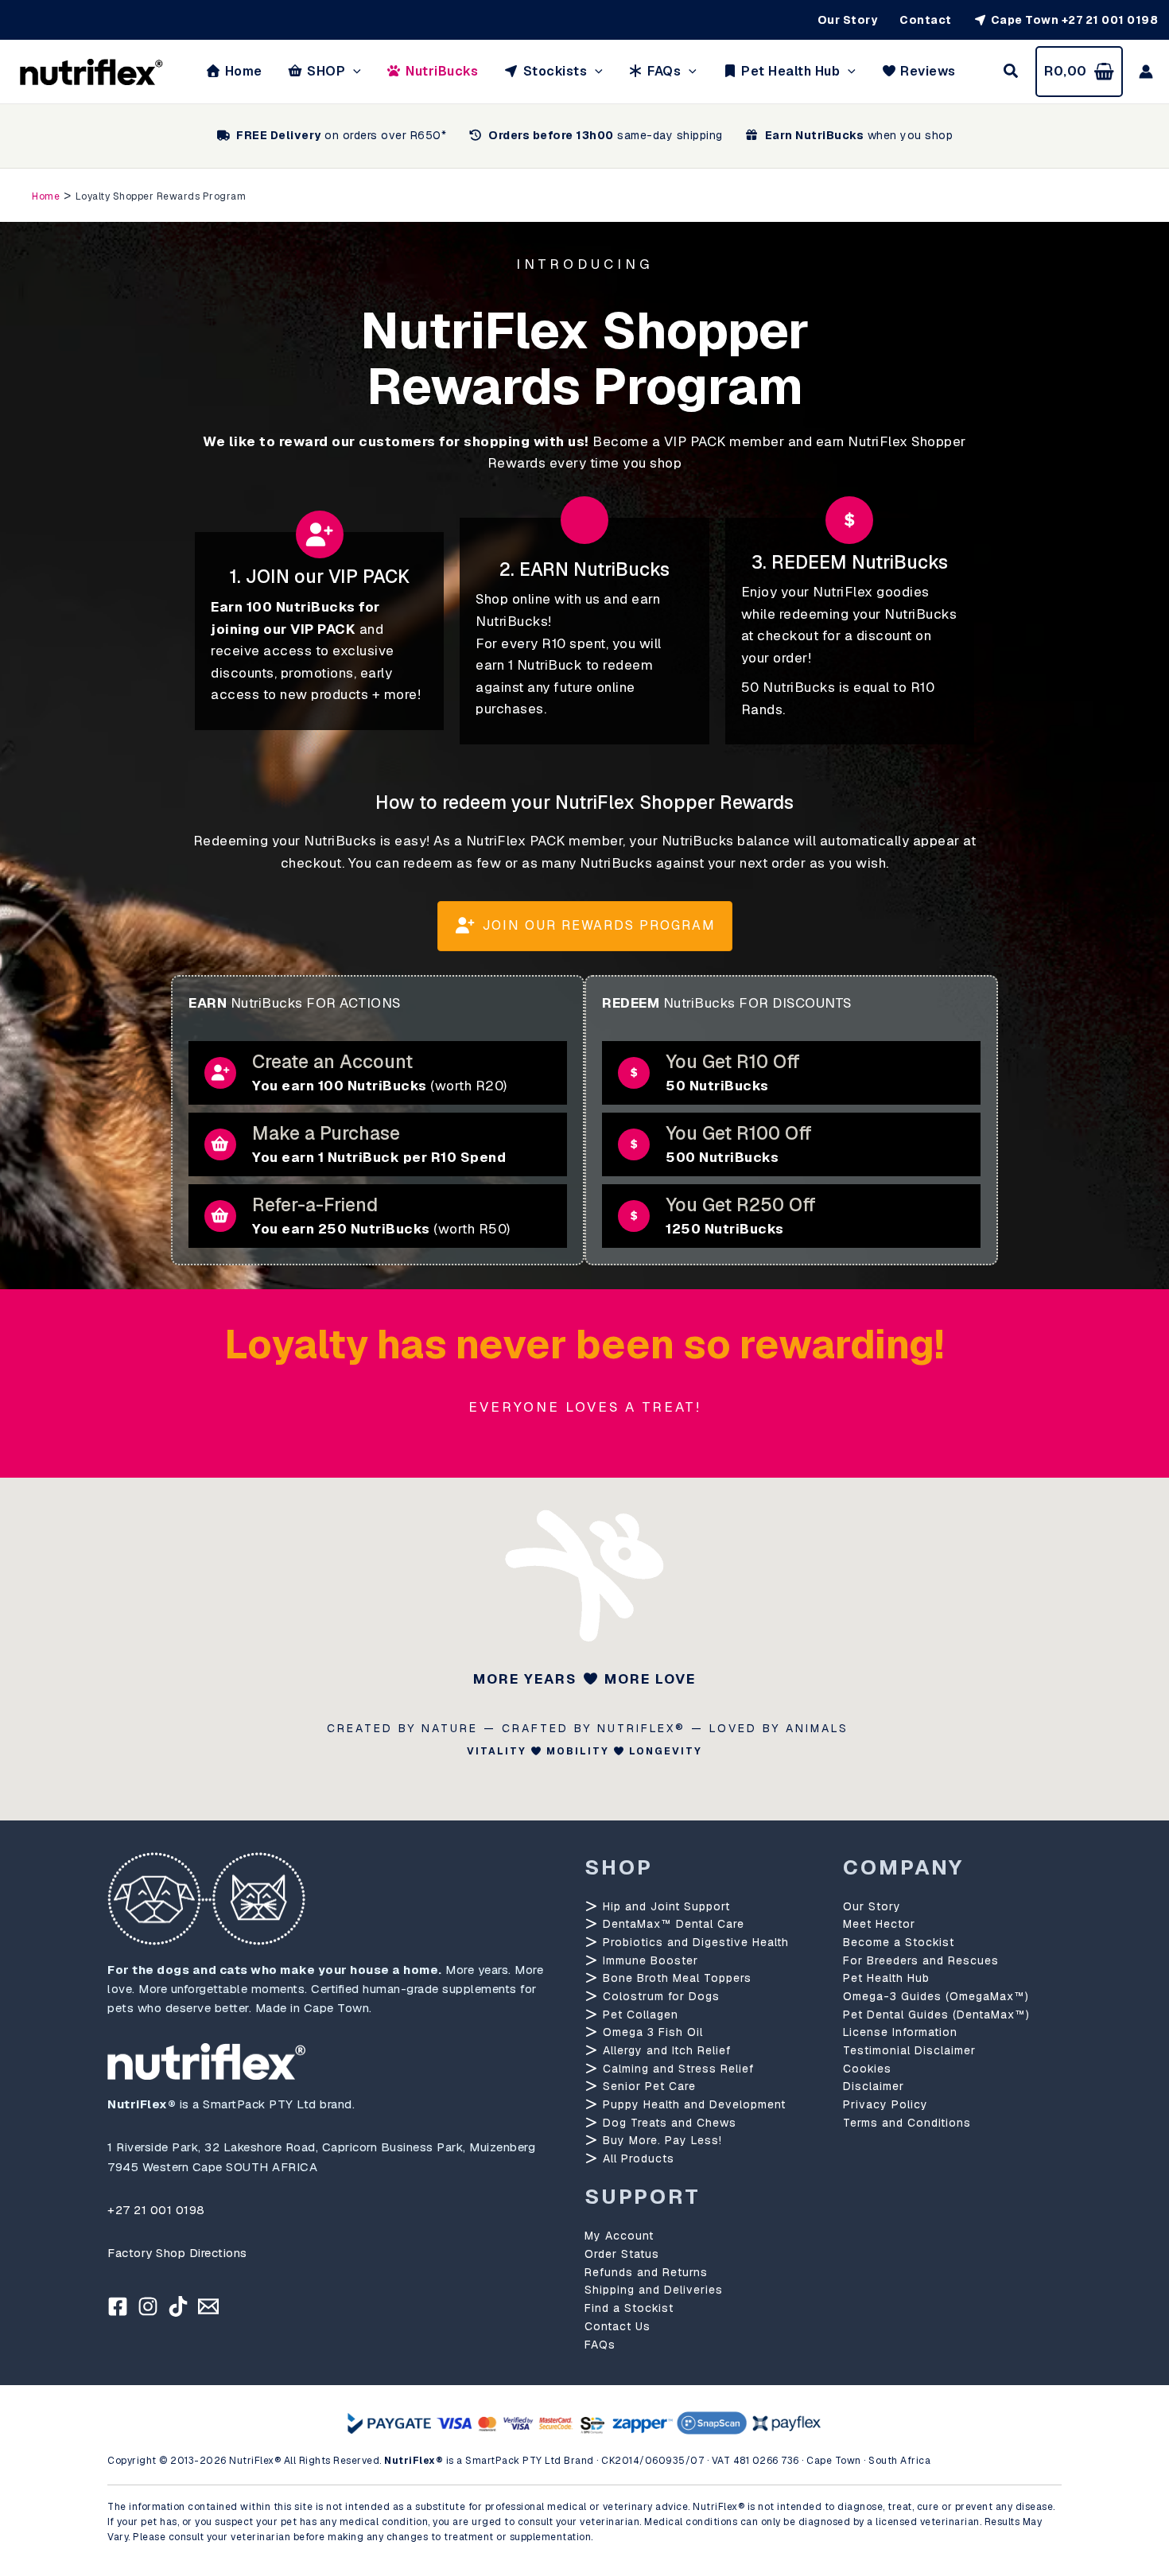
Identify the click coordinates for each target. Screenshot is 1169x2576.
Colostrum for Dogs (659, 1996)
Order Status (622, 2254)
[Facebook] (118, 2306)
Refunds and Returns (646, 2272)
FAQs (600, 2345)
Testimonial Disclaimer (909, 2050)
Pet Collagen (639, 2015)
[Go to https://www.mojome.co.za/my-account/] (378, 1073)
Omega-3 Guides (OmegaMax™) (936, 1996)
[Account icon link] (1146, 72)
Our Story (872, 1906)
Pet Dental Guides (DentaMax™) (936, 2015)
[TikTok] (178, 2306)
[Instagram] (148, 2306)
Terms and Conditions (907, 2123)
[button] (353, 72)
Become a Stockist (899, 1942)
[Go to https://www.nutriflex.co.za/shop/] (378, 1144)
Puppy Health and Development (692, 2104)
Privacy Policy (885, 2104)
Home (46, 196)
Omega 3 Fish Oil (651, 2032)
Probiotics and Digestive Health (694, 1942)
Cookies (867, 2069)
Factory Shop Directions (177, 2253)
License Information (900, 2032)
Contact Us (618, 2326)
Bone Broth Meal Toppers (675, 1978)
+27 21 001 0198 (156, 2210)
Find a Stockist (629, 2308)
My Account (619, 2236)
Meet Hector (879, 1924)
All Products (637, 2158)
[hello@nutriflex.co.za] (208, 2306)
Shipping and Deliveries (654, 2290)
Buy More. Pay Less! (660, 2140)
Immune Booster (649, 1960)
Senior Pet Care (647, 2086)
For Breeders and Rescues (921, 1960)
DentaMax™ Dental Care (672, 1924)
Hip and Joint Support (664, 1906)
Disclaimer (874, 2086)
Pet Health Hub (886, 1978)
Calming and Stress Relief (676, 2069)
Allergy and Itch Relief (665, 2050)
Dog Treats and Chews (668, 2123)
